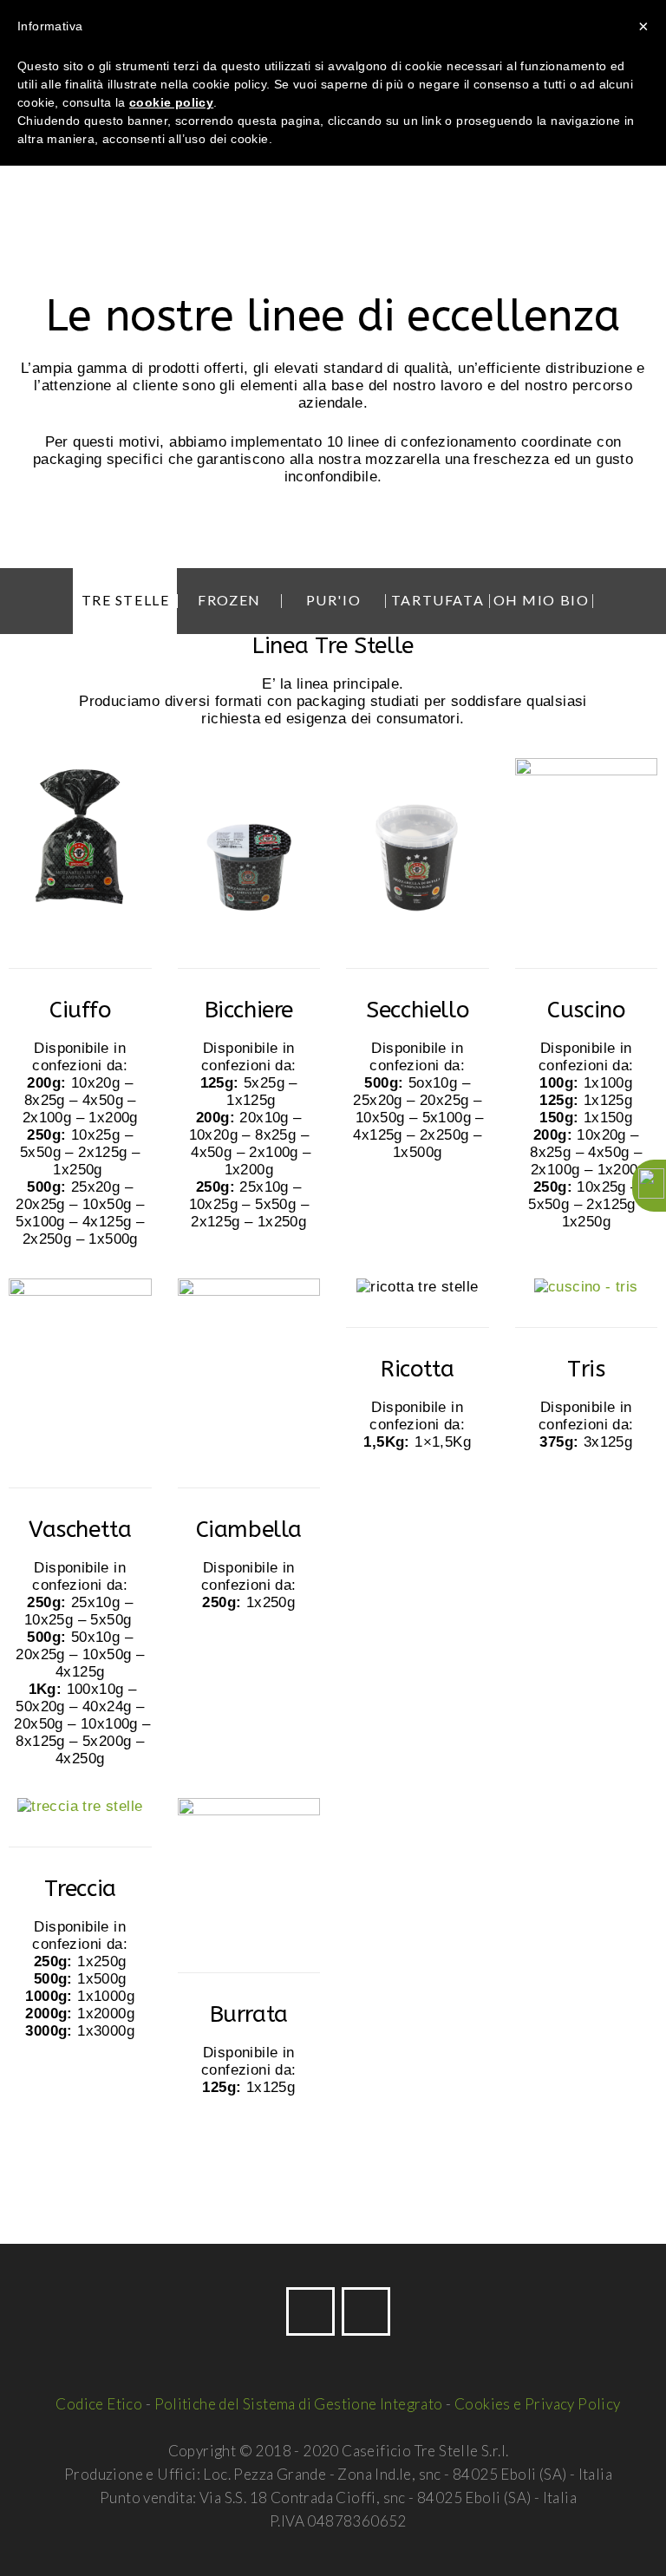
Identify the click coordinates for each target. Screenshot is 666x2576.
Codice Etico (99, 2404)
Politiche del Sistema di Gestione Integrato (299, 2404)
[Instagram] (366, 2311)
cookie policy (171, 102)
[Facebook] (310, 2311)
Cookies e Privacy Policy (538, 2404)
